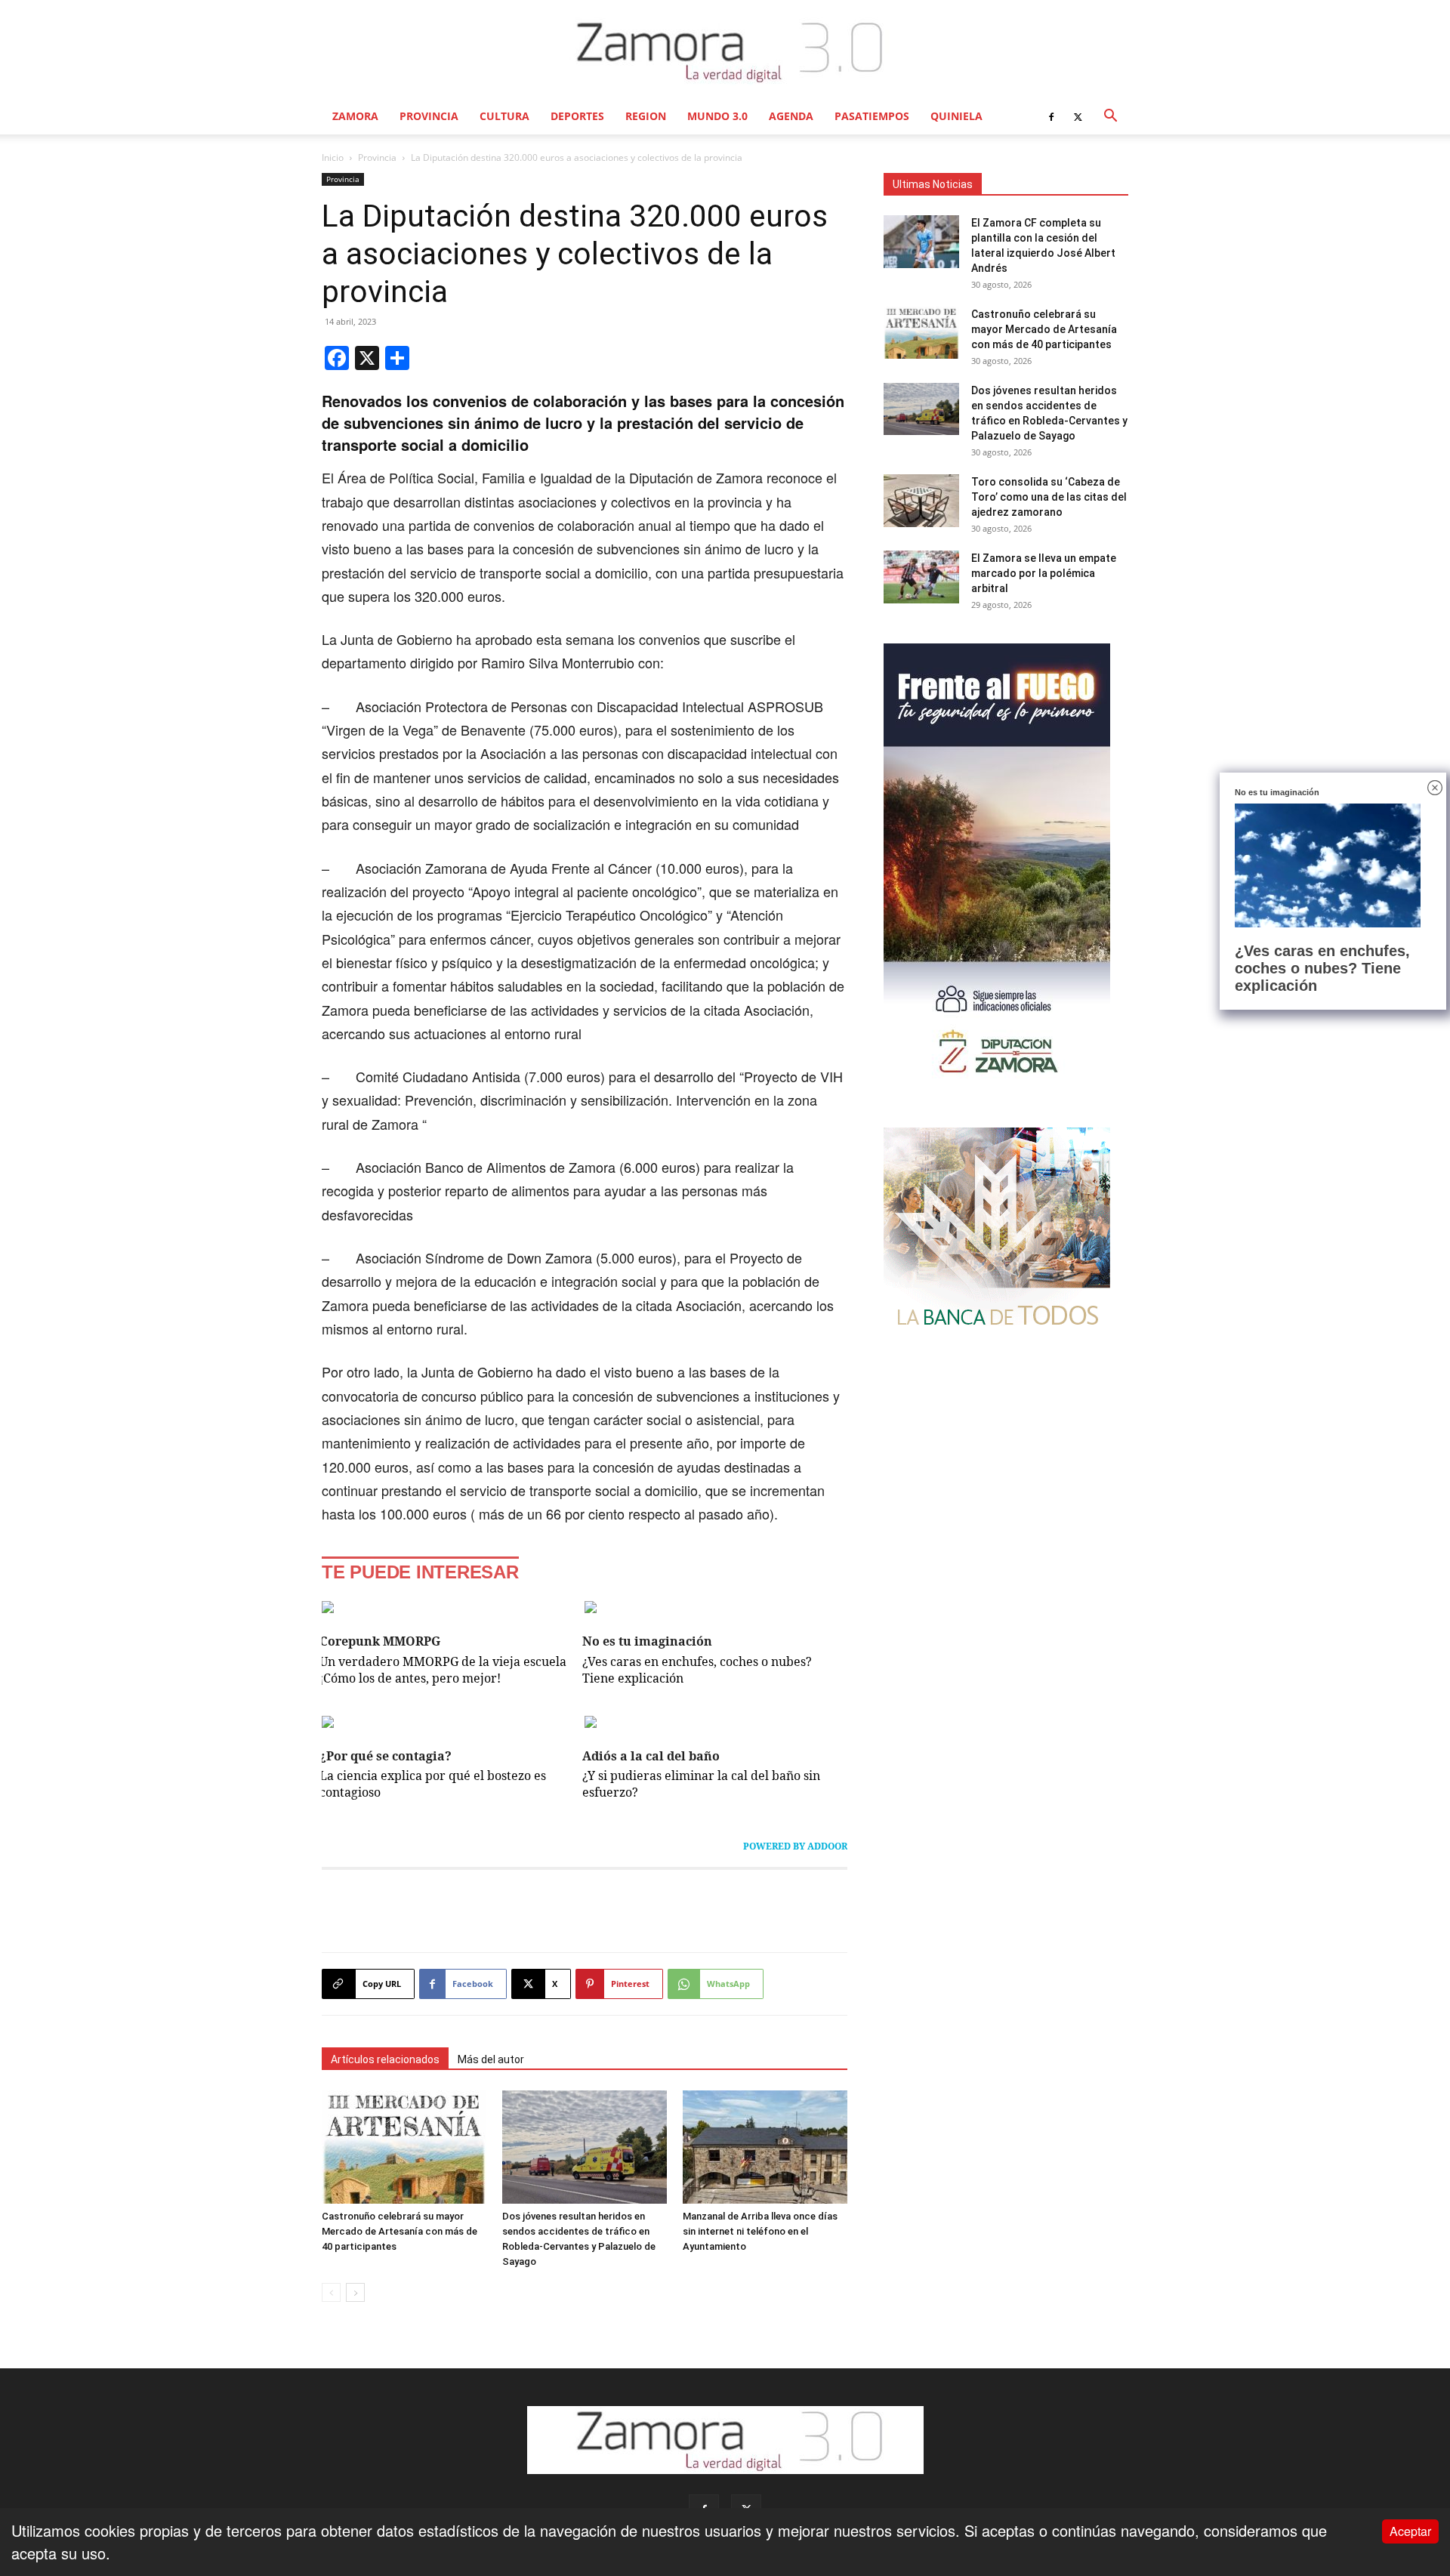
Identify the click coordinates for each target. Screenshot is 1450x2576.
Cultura (504, 116)
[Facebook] (1051, 116)
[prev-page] (331, 2292)
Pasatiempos (872, 116)
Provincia (429, 116)
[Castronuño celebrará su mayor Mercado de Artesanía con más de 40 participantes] (404, 2147)
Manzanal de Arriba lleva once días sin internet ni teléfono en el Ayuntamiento (760, 2231)
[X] (1078, 116)
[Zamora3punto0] (725, 51)
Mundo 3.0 (717, 116)
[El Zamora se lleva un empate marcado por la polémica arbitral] (921, 577)
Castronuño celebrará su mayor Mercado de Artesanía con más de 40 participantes (400, 2231)
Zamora (355, 116)
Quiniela (956, 116)
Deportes (577, 116)
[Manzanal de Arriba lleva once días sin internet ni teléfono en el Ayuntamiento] (765, 2147)
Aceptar (1410, 2531)
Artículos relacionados (385, 2059)
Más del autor (491, 2059)
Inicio (333, 157)
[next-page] (355, 2292)
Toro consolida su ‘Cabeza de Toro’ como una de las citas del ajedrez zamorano (1049, 497)
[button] (1110, 116)
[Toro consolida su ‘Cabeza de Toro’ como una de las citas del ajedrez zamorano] (921, 501)
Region (646, 116)
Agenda (791, 116)
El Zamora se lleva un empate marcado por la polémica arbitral (1044, 573)
